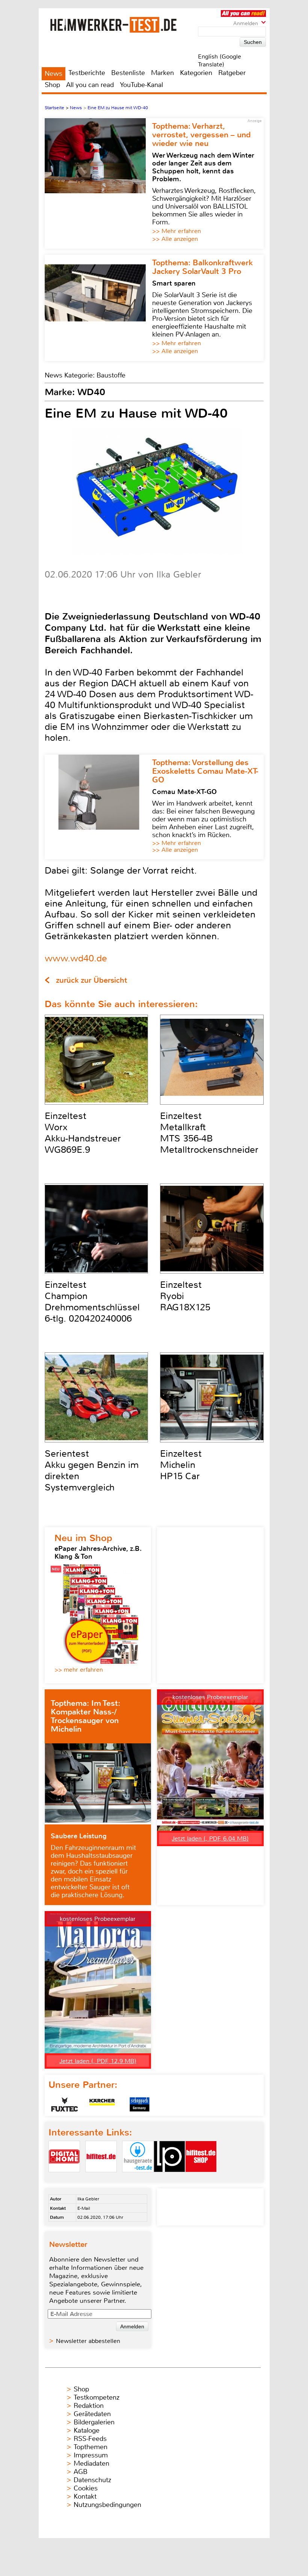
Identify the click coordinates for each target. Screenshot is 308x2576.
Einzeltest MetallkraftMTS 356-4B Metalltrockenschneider (209, 1133)
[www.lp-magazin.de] (169, 2178)
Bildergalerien (94, 2422)
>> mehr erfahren (79, 1670)
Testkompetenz (97, 2397)
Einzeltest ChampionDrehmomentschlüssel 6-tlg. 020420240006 (92, 1302)
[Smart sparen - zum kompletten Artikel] (98, 308)
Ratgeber (232, 73)
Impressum (91, 2455)
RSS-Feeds (90, 2439)
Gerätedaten (92, 2414)
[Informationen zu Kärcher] (102, 2104)
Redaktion (89, 2406)
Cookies (86, 2488)
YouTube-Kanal (141, 85)
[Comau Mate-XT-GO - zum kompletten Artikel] (98, 807)
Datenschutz (92, 2480)
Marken (162, 73)
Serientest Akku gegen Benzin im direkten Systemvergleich (92, 1471)
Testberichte (87, 73)
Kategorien (196, 73)
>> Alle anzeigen (175, 239)
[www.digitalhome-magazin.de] (64, 2178)
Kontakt (85, 2496)
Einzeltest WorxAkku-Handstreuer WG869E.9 (83, 1133)
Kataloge (87, 2430)
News (54, 74)
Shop (52, 85)
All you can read (90, 85)
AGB (81, 2472)
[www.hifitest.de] (101, 2178)
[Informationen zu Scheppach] (140, 2104)
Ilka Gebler (88, 2199)
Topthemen (91, 2447)
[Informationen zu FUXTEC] (65, 2104)
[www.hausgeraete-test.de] (138, 2178)
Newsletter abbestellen (88, 2341)
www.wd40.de (76, 958)
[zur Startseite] (123, 25)
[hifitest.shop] (201, 2178)
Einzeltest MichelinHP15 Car (181, 1465)
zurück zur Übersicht (91, 980)
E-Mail (84, 2208)
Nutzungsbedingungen (107, 2505)
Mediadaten (91, 2463)
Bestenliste (128, 73)
